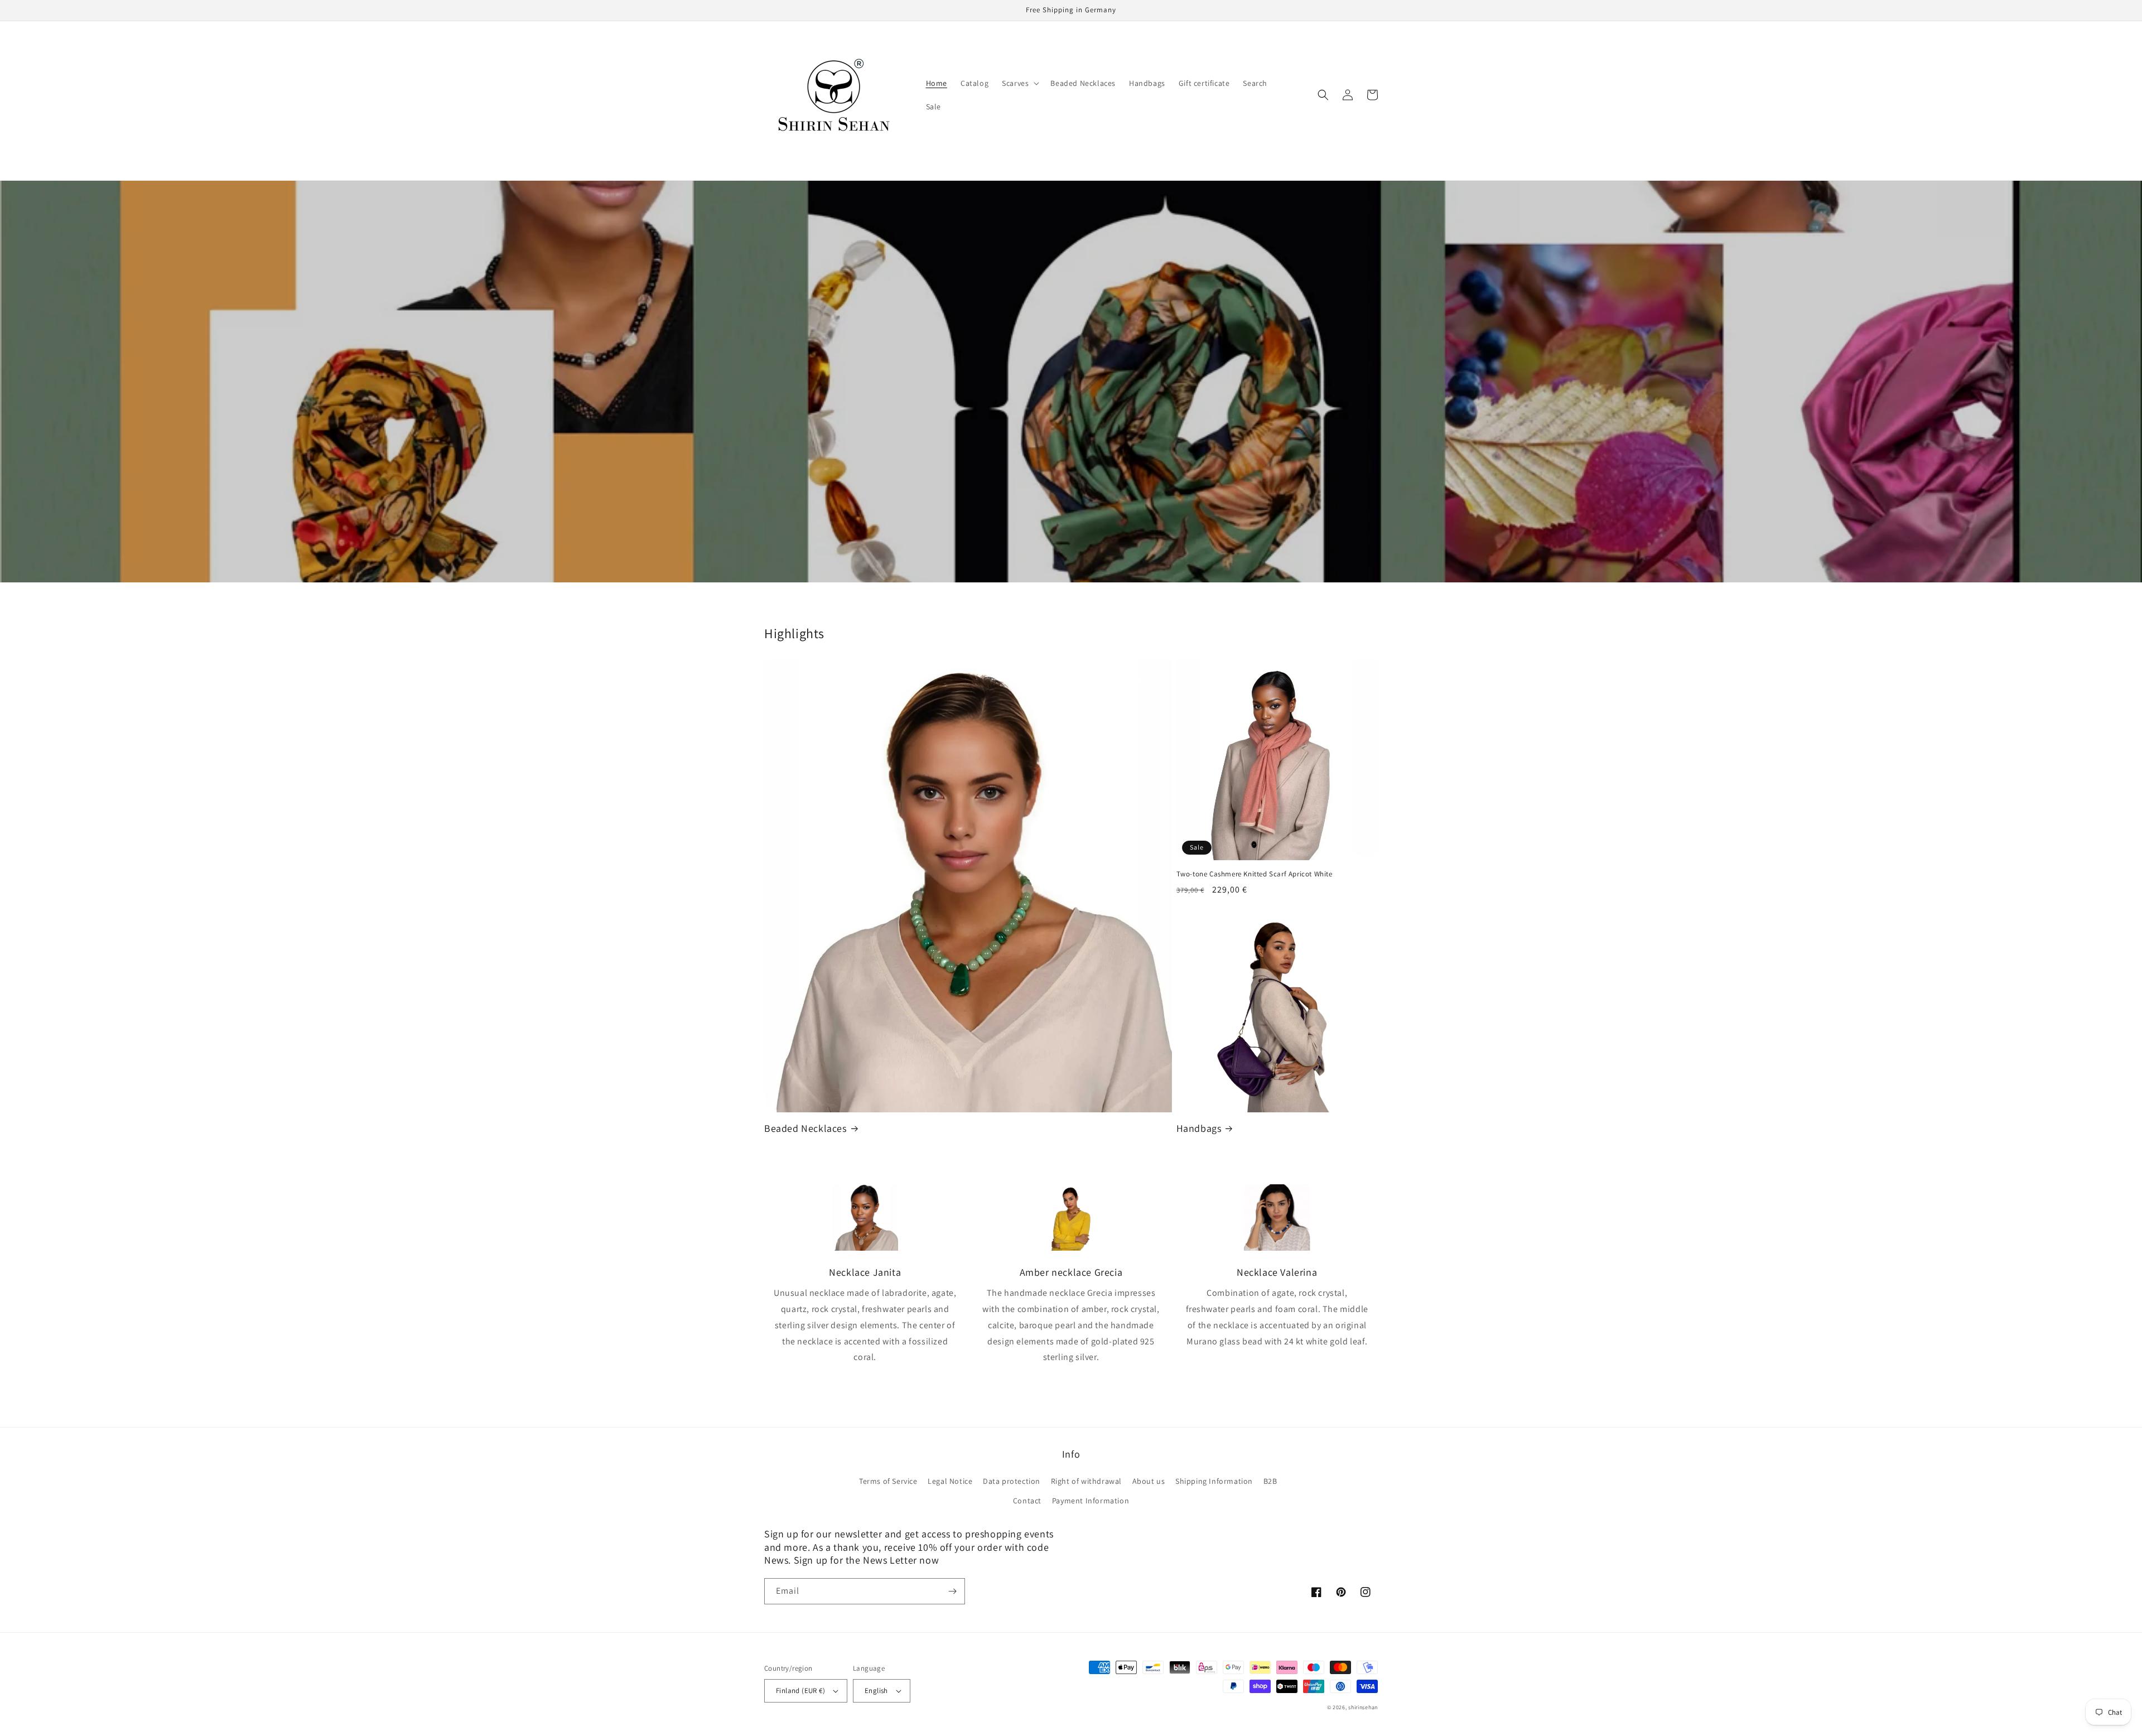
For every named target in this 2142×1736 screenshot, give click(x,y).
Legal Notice (950, 1481)
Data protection (1012, 1481)
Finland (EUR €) (800, 1691)
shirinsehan (1363, 1707)
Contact (1027, 1501)
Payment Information (1091, 1501)
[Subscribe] (952, 1591)
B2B (1270, 1481)
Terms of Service (888, 1481)
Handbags (1199, 1128)
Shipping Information (1214, 1481)
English (876, 1691)
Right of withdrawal (1086, 1481)
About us (1149, 1481)
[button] (1019, 83)
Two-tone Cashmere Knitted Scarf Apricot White (1255, 874)
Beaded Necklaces (805, 1128)
